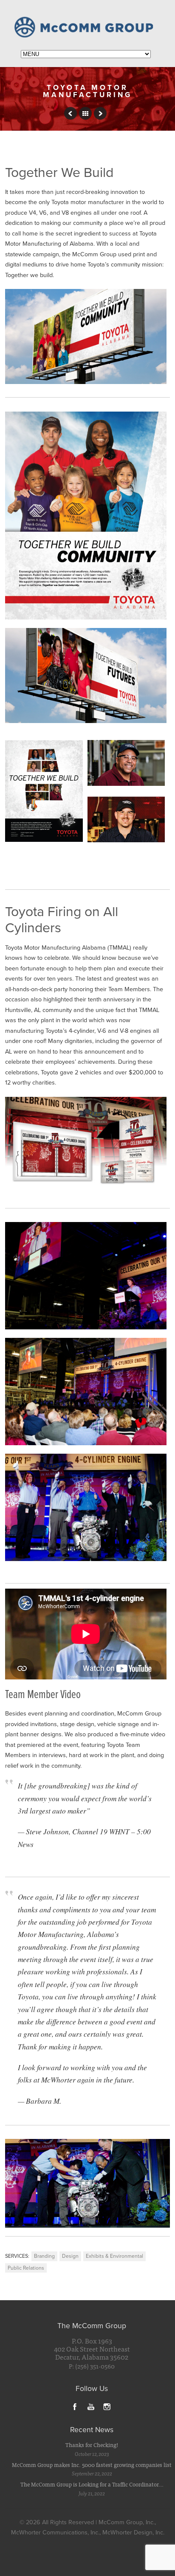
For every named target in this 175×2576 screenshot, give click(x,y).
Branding (44, 2256)
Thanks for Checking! (92, 2445)
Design (70, 2256)
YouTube (91, 2406)
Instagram (107, 2406)
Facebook (75, 2406)
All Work (85, 113)
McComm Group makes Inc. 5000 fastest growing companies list (92, 2465)
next (100, 113)
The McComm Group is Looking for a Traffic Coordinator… (92, 2484)
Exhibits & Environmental (114, 2256)
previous (71, 113)
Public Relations (26, 2268)
